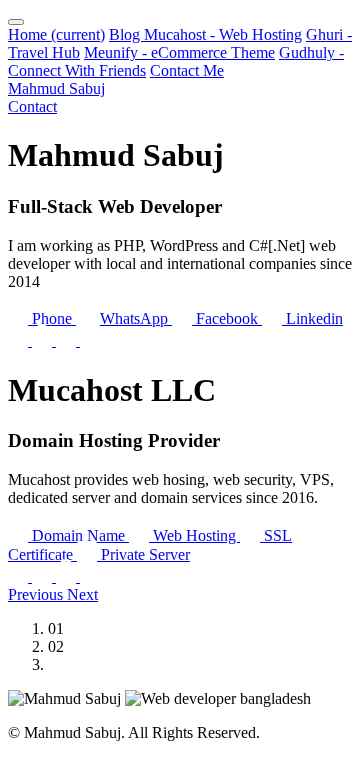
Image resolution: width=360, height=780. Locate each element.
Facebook (227, 318)
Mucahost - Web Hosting (223, 34)
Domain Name (78, 535)
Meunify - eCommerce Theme (179, 52)
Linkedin (312, 318)
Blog (126, 34)
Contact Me (187, 70)
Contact (32, 106)
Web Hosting (194, 535)
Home (56, 34)
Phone (52, 318)
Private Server (143, 554)
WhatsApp (134, 318)
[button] (37, 594)
